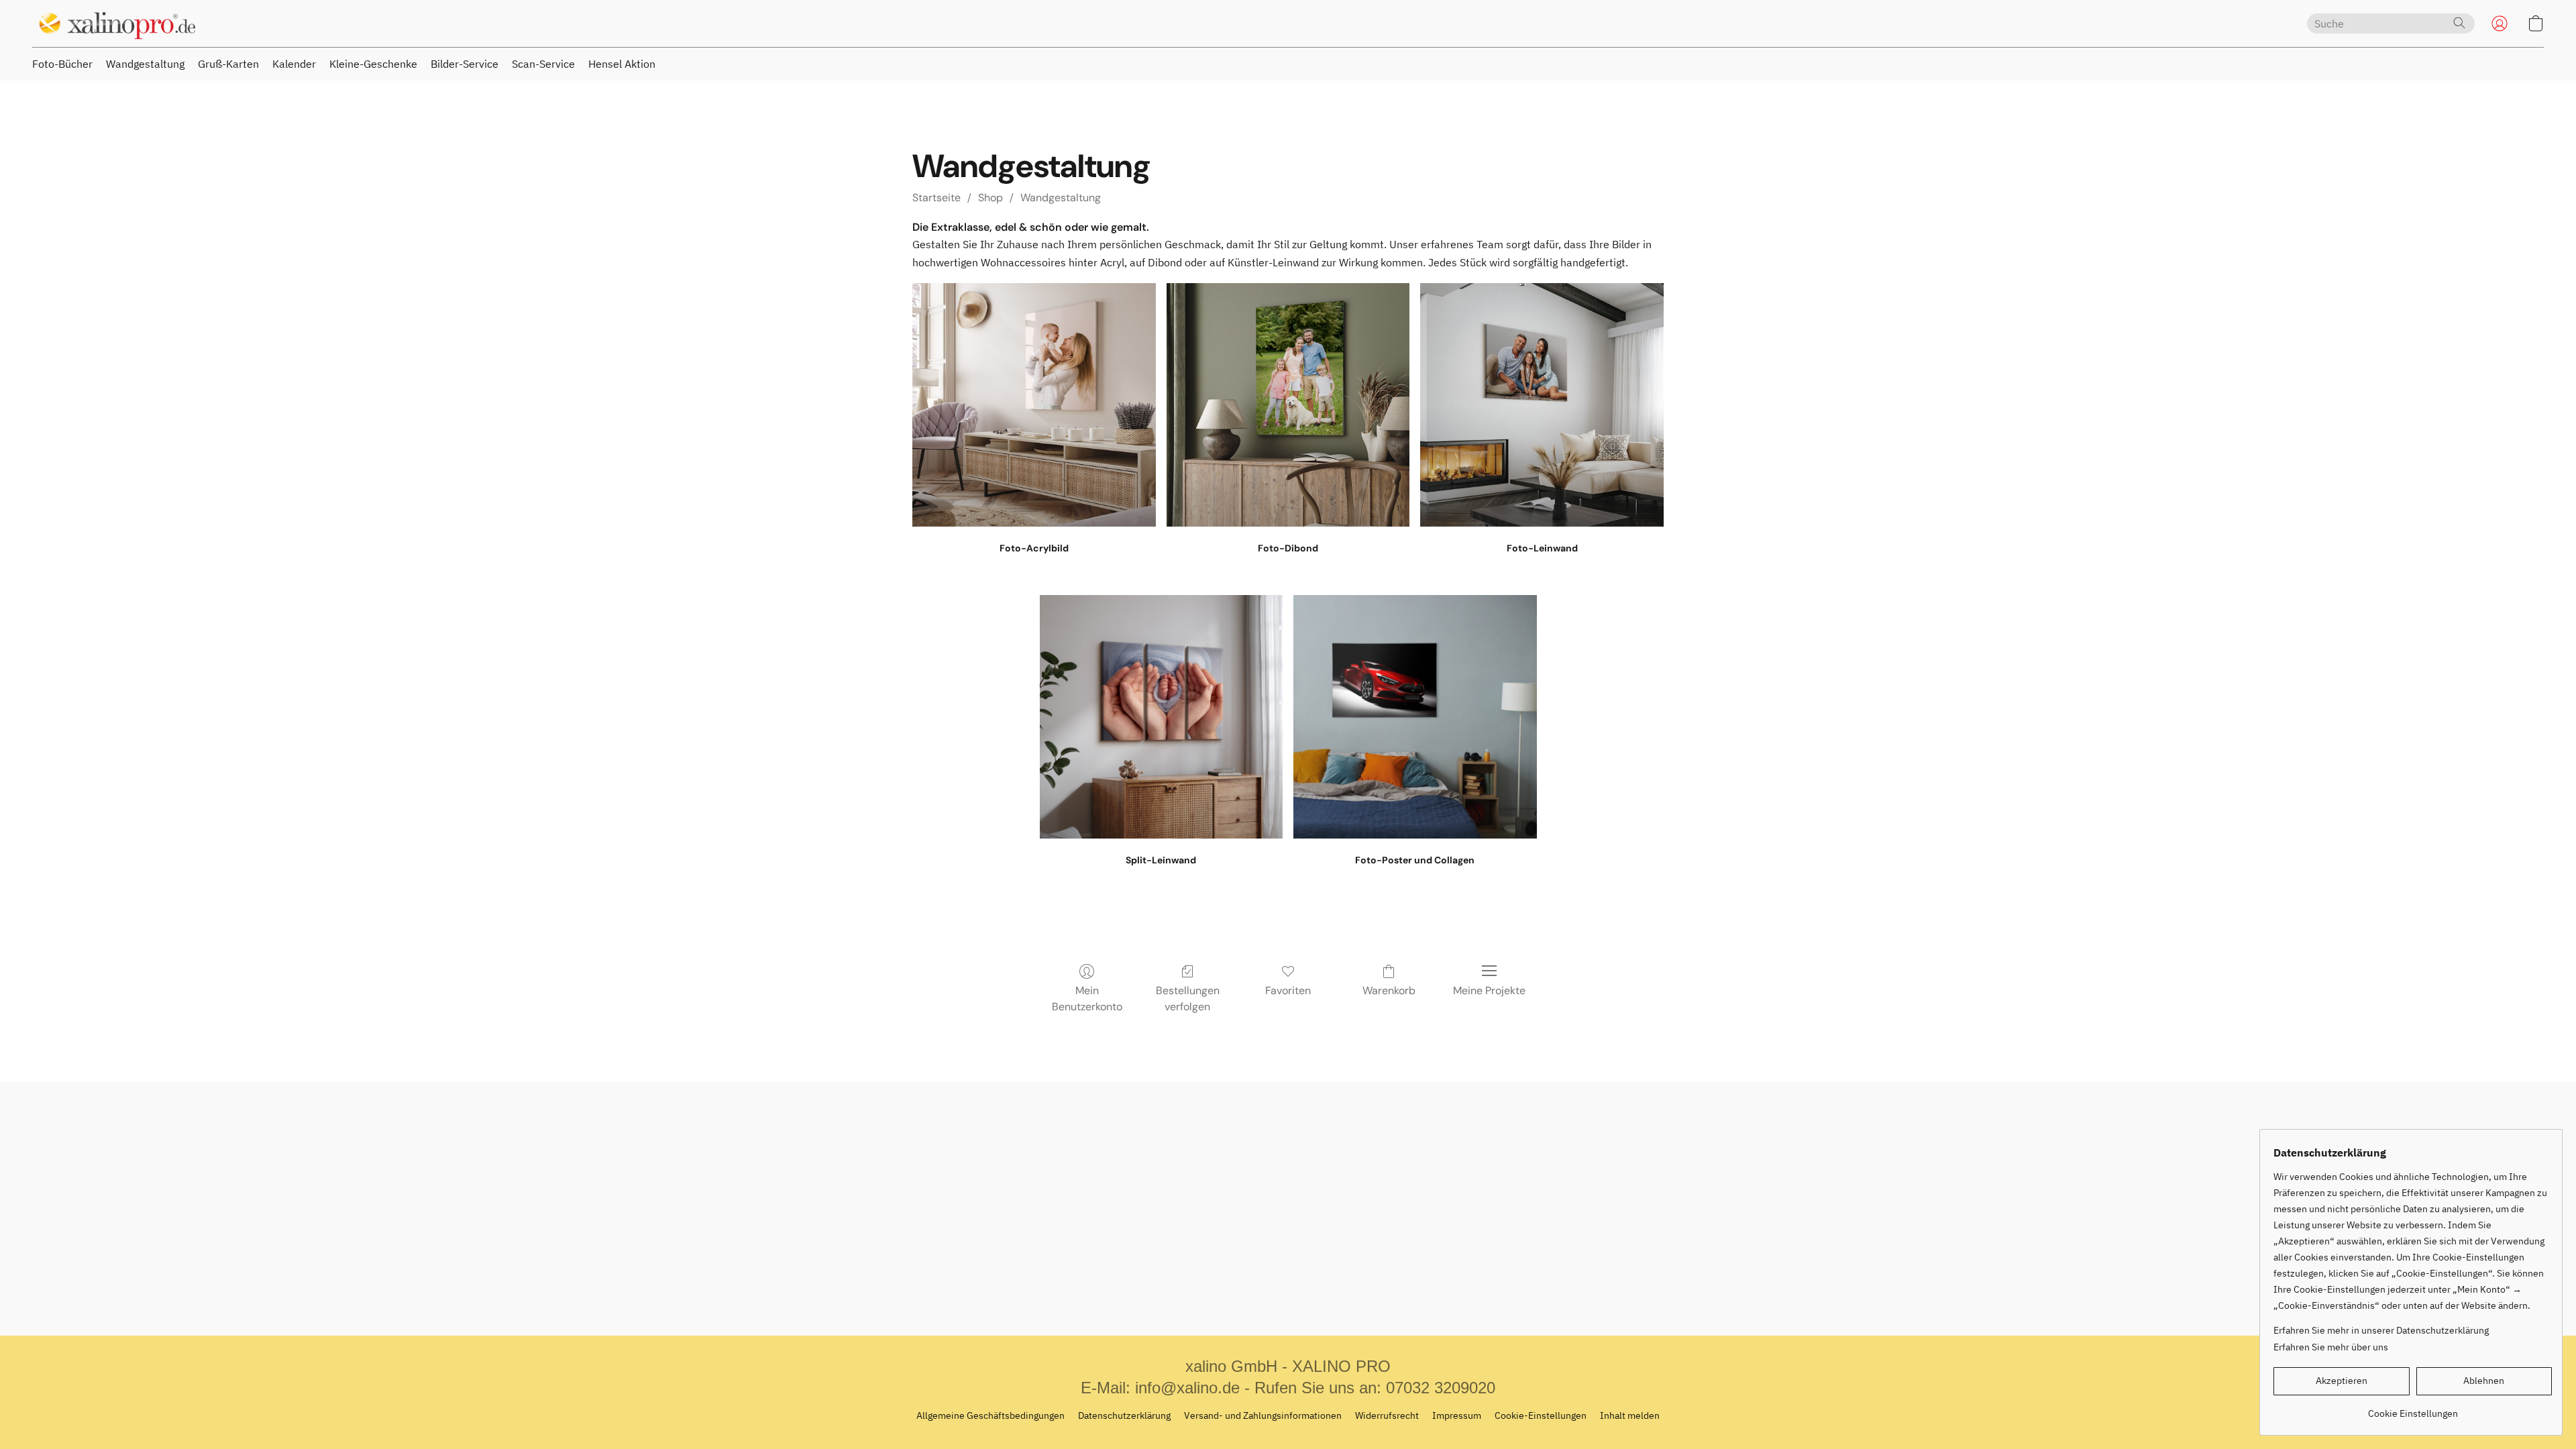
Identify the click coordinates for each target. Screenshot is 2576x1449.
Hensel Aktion (622, 64)
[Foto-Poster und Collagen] (1415, 717)
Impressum (1457, 1415)
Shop (990, 198)
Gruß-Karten (228, 64)
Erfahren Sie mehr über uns (2331, 1347)
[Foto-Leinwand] (1542, 405)
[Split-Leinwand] (1162, 717)
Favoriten (1288, 990)
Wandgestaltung (145, 64)
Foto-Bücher (62, 64)
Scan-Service (543, 64)
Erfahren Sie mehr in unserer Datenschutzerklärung (2381, 1330)
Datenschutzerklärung (1124, 1415)
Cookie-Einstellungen (1541, 1415)
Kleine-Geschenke (373, 64)
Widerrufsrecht (1387, 1415)
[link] (2413, 1408)
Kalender (294, 64)
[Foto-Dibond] (1288, 405)
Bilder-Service (465, 64)
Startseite (936, 198)
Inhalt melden (1630, 1415)
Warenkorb (1389, 990)
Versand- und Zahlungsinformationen (1263, 1415)
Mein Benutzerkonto (1087, 999)
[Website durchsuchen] (2459, 23)
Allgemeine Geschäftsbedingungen (990, 1415)
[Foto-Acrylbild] (1034, 405)
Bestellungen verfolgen (1188, 999)
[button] (114, 23)
